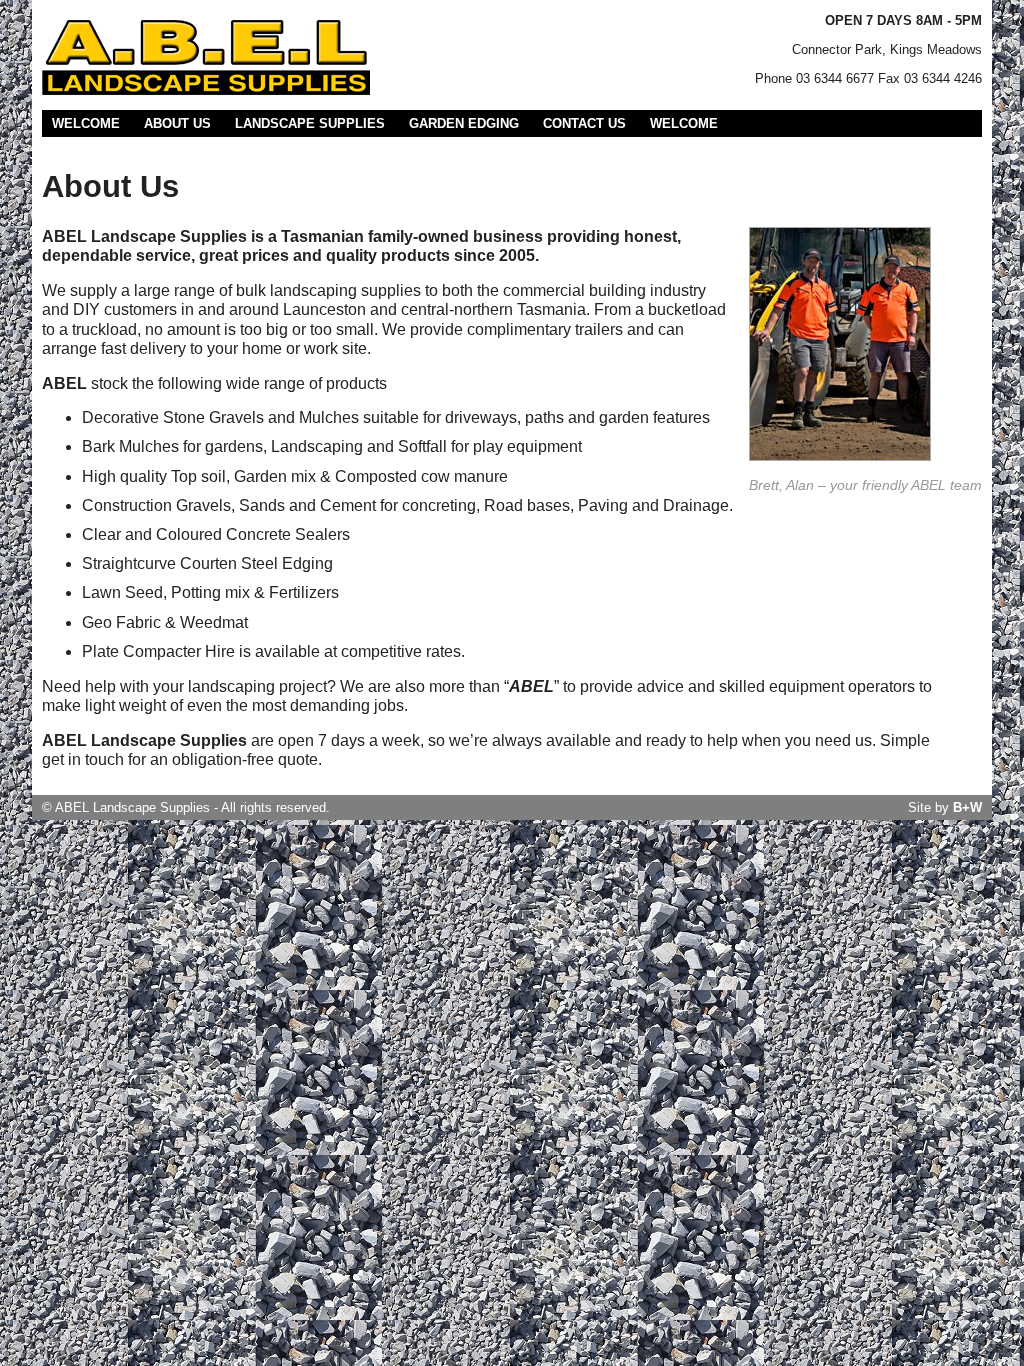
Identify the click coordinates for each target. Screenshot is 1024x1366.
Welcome (86, 123)
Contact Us (584, 123)
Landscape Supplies (310, 123)
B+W (967, 807)
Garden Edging (464, 123)
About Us (177, 123)
